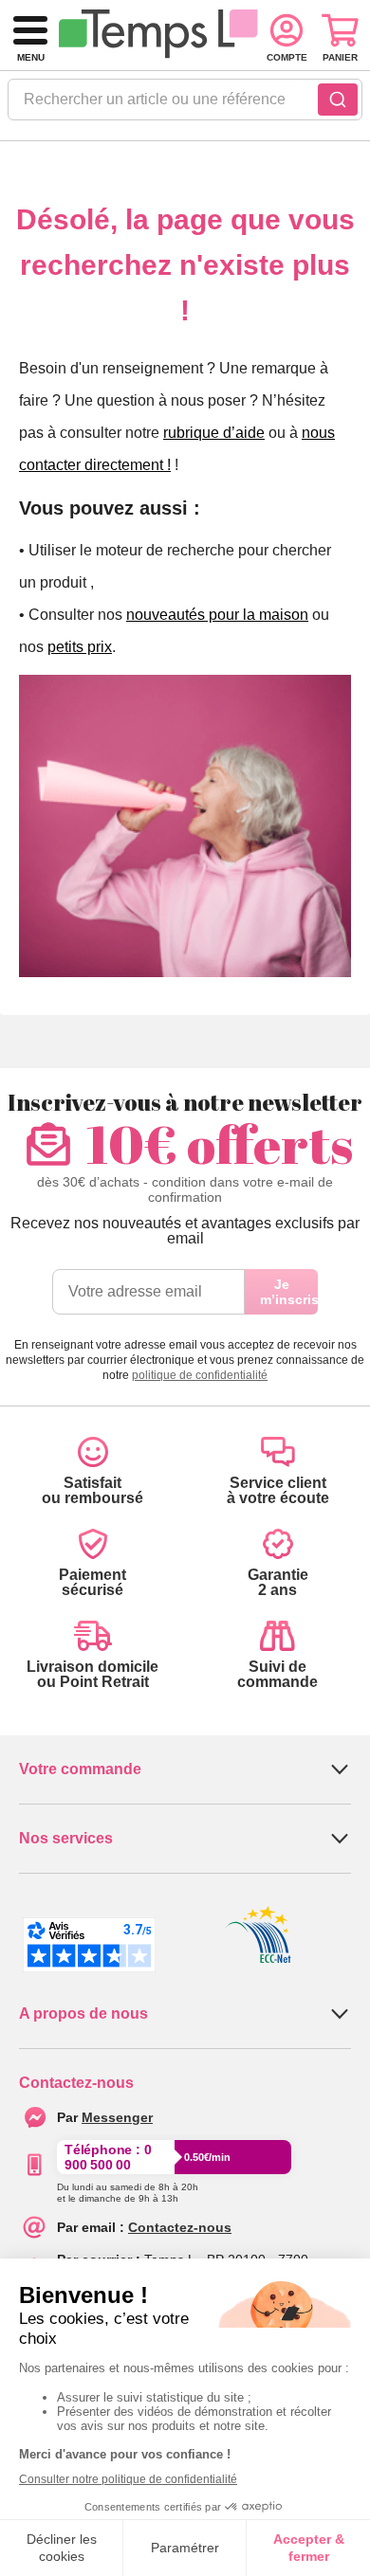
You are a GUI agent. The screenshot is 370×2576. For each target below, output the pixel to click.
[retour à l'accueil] (158, 36)
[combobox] (185, 105)
